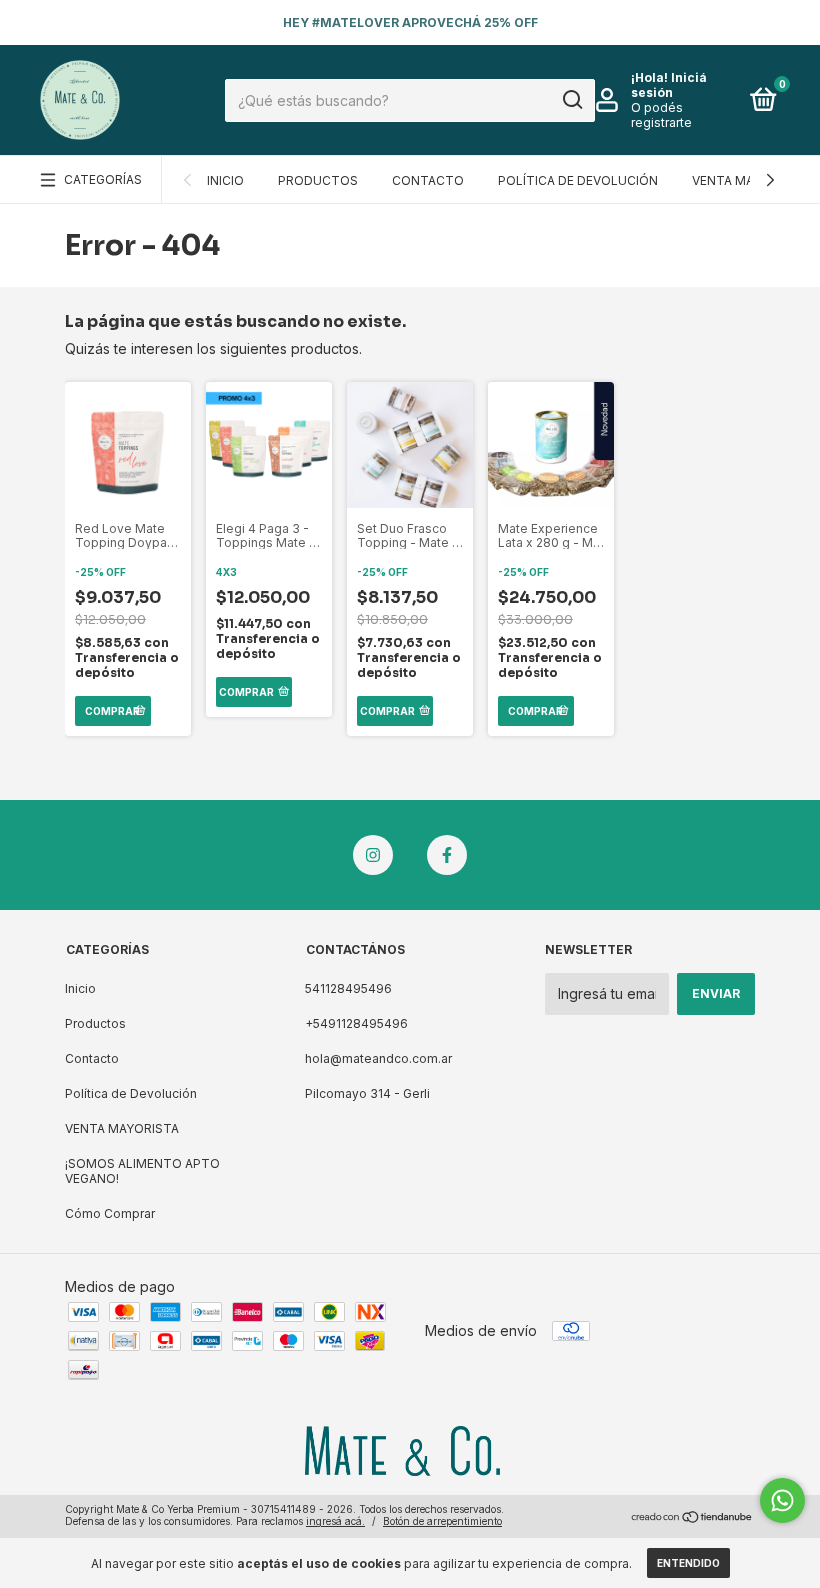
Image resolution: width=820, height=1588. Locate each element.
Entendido (688, 1563)
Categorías (103, 179)
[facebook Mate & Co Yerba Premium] (447, 855)
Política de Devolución (578, 180)
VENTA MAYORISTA (749, 180)
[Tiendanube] (692, 1517)
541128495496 (348, 988)
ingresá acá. (335, 1521)
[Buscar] (571, 100)
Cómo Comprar (110, 1213)
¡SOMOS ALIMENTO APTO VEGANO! (142, 1171)
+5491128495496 (356, 1023)
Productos (318, 180)
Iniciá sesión (669, 85)
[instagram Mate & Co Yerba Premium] (373, 855)
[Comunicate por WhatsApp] (782, 1500)
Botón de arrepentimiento (442, 1521)
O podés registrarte (661, 115)
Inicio (225, 180)
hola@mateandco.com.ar (378, 1058)
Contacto (428, 180)
